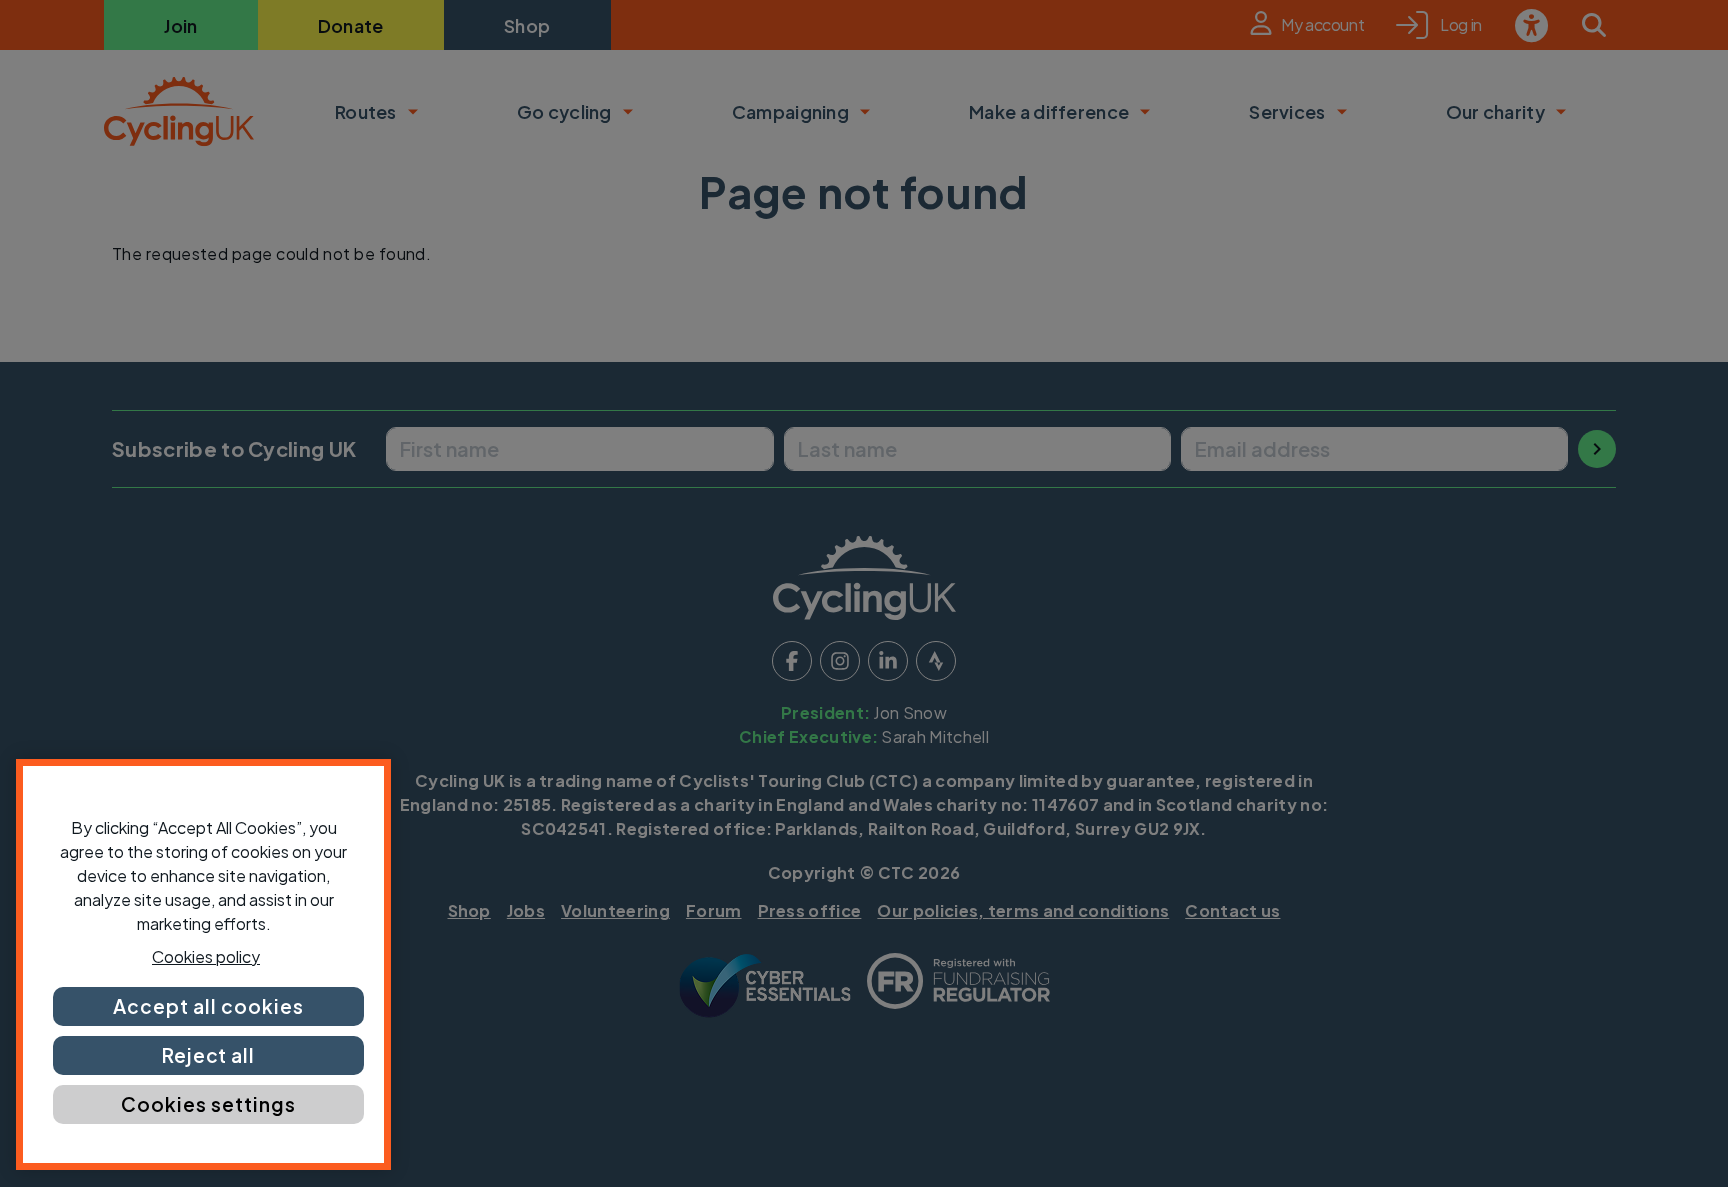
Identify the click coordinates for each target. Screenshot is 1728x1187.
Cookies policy (206, 956)
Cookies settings (208, 1104)
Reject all (209, 1055)
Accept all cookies (208, 1006)
